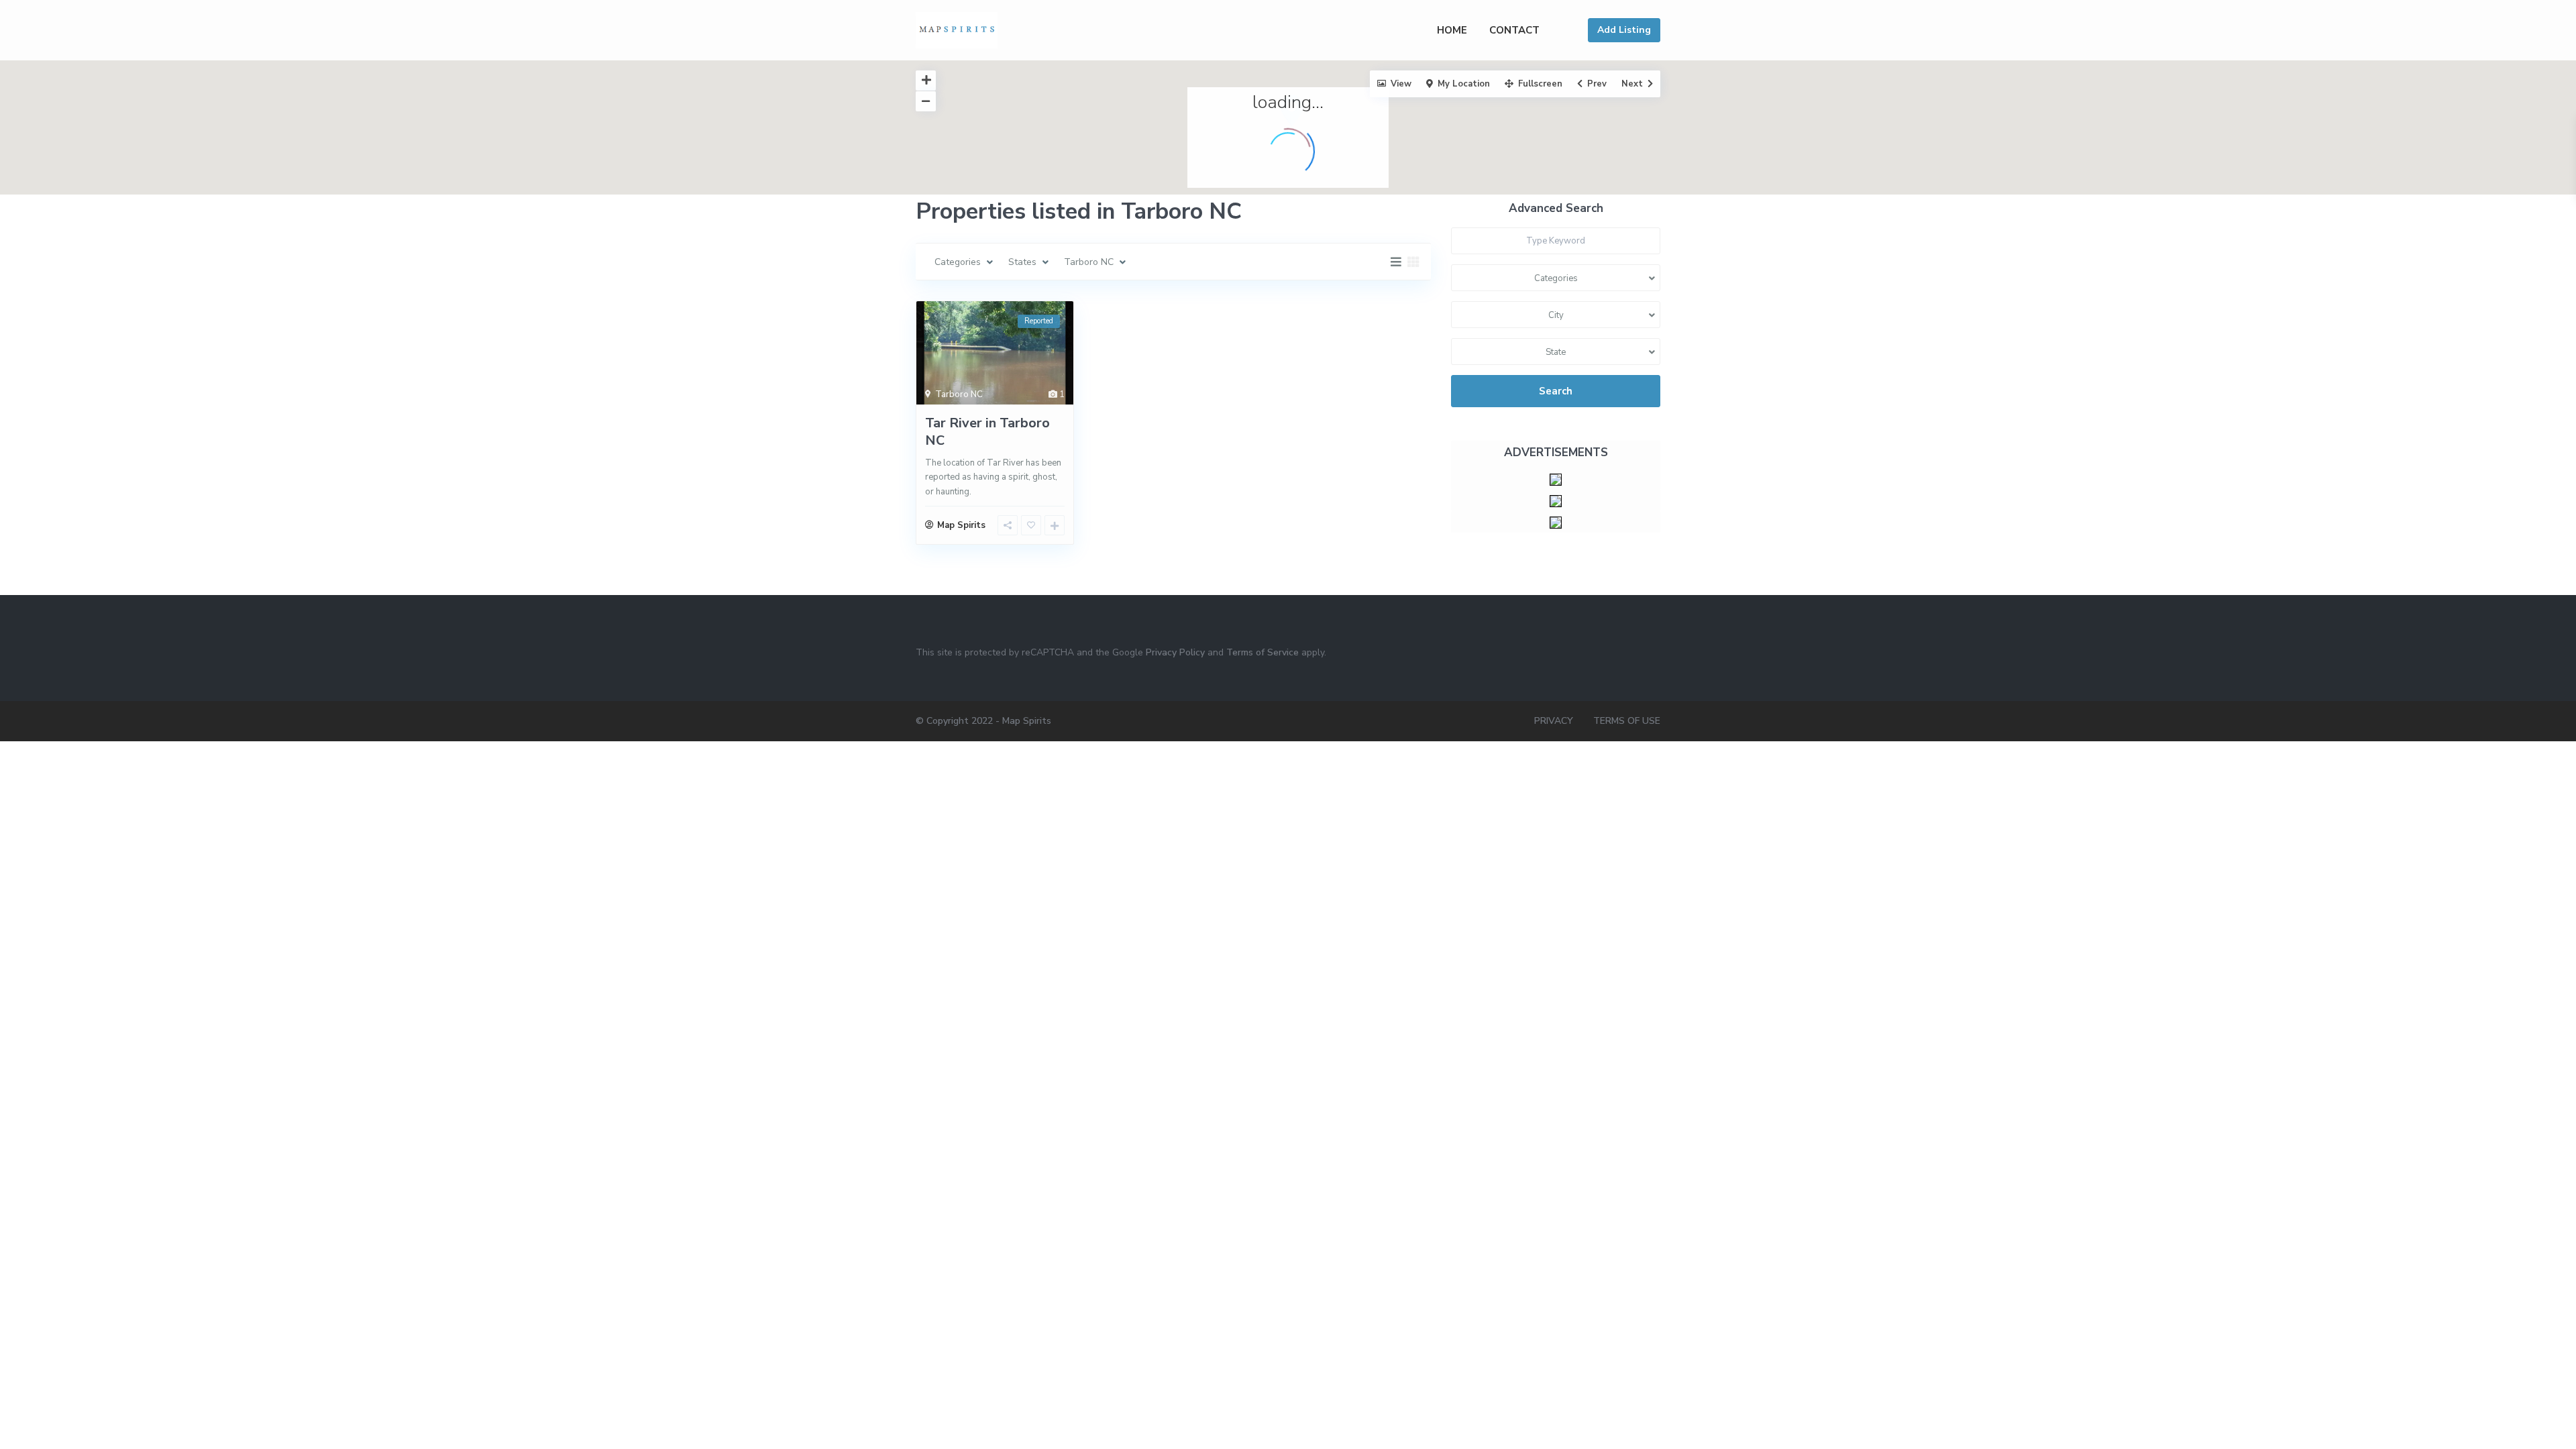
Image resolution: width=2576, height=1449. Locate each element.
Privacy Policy (1175, 652)
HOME (1452, 30)
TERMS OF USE (1627, 721)
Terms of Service (1263, 652)
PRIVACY (1554, 721)
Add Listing (1624, 30)
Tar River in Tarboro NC (987, 432)
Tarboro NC (959, 394)
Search (1556, 391)
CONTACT (1514, 30)
